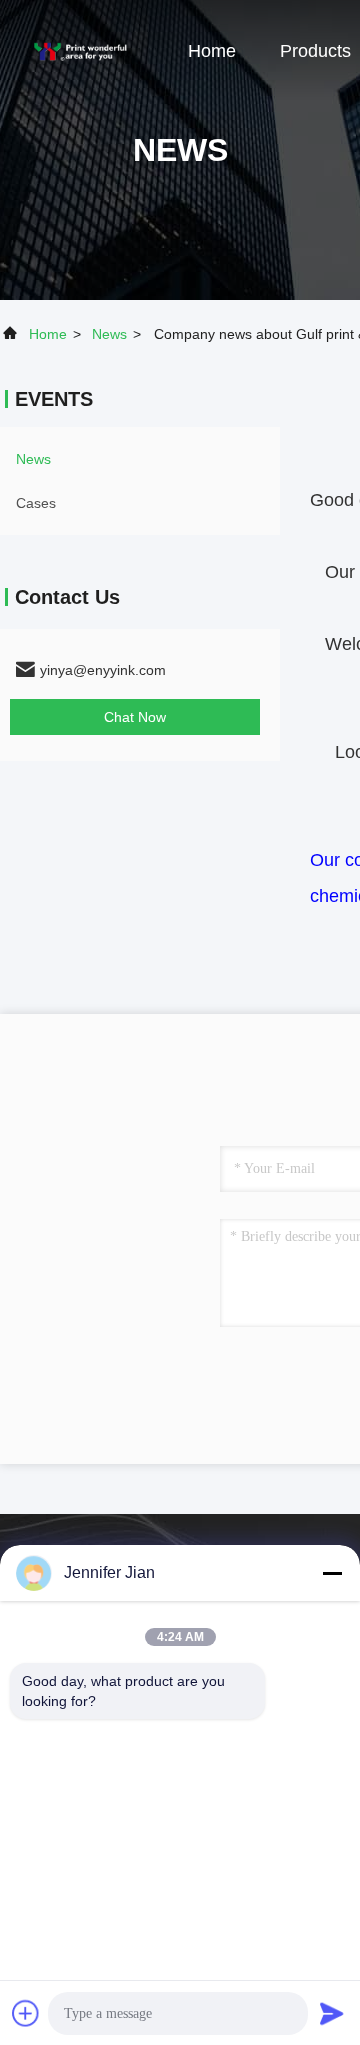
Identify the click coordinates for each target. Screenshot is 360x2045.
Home (212, 51)
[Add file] (26, 2013)
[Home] (80, 50)
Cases (36, 503)
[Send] (332, 2013)
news (109, 334)
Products (315, 51)
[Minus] (332, 1573)
